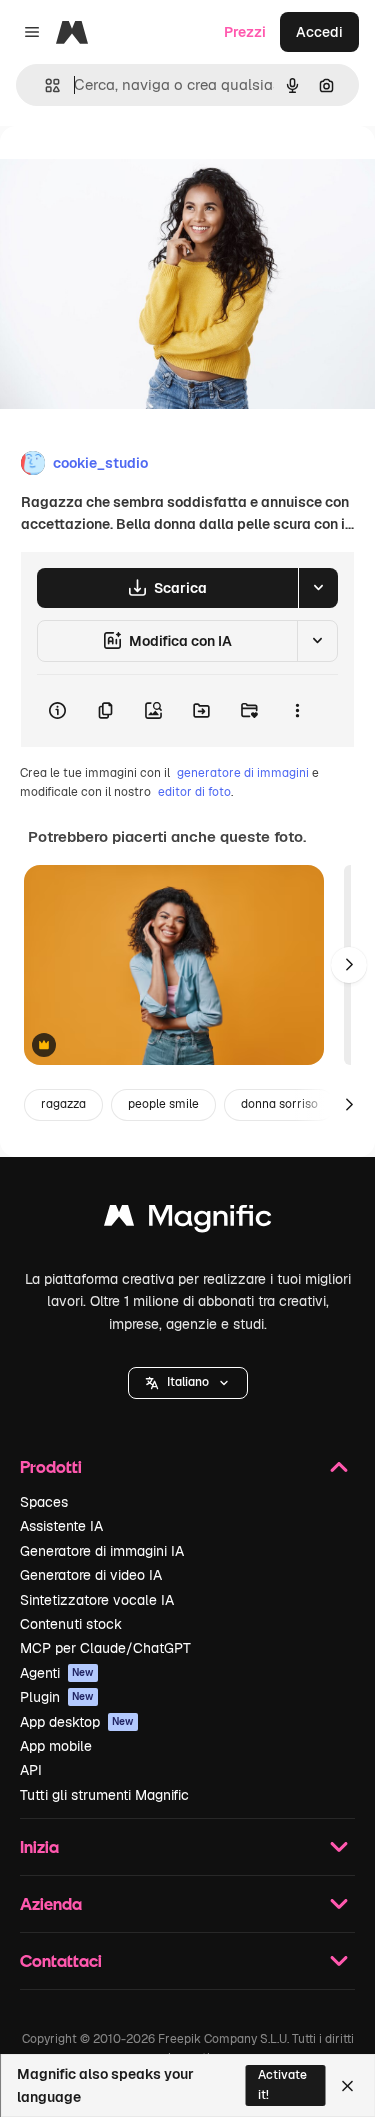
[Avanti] (349, 965)
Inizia (39, 1846)
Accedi (319, 32)
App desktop (77, 1722)
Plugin (57, 1697)
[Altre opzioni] (297, 711)
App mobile (56, 1746)
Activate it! (282, 2084)
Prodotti (51, 1466)
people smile (163, 1104)
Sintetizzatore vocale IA (97, 1600)
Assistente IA (61, 1526)
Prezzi (245, 32)
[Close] (347, 2086)
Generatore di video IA (91, 1575)
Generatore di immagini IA (102, 1551)
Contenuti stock (71, 1624)
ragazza (63, 1104)
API (31, 1770)
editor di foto (194, 792)
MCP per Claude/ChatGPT (105, 1648)
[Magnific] (188, 1220)
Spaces (44, 1502)
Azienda (51, 1903)
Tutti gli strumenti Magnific (104, 1795)
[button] (188, 1383)
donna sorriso (279, 1104)
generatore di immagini (243, 773)
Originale (132, 171)
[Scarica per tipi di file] (318, 588)
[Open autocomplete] (44, 85)
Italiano (188, 1382)
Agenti (57, 1673)
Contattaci (61, 1960)
